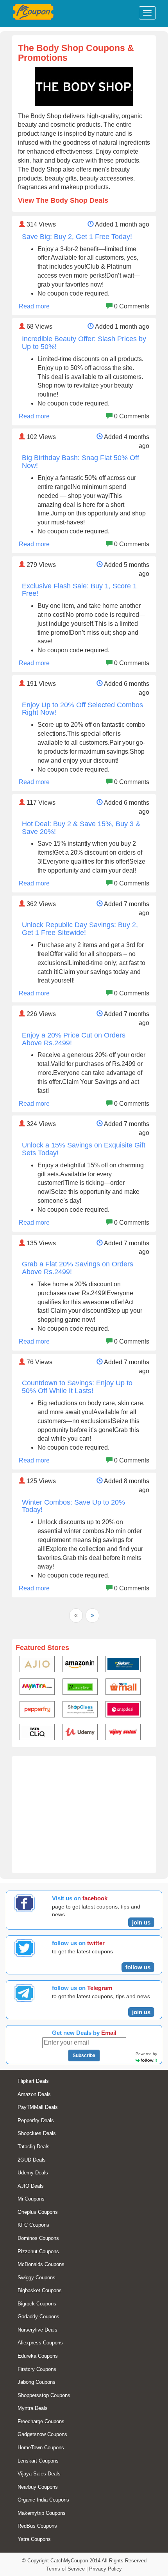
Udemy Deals (33, 2173)
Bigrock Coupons (37, 2304)
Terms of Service (65, 2569)
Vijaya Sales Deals (39, 2474)
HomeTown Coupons (41, 2448)
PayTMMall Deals (38, 2107)
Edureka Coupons (38, 2356)
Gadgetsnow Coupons (42, 2434)
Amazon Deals (34, 2094)
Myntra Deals (33, 2408)
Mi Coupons (31, 2199)
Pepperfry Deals (36, 2120)
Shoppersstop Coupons (44, 2395)
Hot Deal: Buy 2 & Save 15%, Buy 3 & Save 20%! (81, 828)
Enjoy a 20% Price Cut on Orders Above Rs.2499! (74, 1039)
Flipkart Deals (33, 2081)
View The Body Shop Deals (63, 200)
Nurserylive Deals (38, 2330)
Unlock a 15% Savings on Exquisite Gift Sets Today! (84, 1149)
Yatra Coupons (34, 2539)
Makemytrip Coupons (42, 2513)
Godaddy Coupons (38, 2317)
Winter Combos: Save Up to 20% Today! (73, 1506)
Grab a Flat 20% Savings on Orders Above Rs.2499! (78, 1268)
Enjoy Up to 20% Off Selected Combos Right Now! (82, 709)
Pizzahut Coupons (38, 2251)
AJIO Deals (31, 2186)
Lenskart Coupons (38, 2461)
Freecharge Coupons (41, 2421)
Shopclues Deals (37, 2133)
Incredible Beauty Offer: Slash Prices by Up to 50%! (84, 343)
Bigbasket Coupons (40, 2290)
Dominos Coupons (38, 2238)
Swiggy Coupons (37, 2278)
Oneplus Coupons (38, 2212)
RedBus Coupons (37, 2526)
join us (141, 1922)
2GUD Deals (32, 2160)
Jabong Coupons (37, 2382)
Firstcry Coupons (37, 2369)
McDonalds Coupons (41, 2264)
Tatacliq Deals (34, 2147)
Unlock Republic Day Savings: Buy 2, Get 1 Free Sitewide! (80, 929)
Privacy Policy (105, 2569)
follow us (138, 1967)
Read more (34, 306)
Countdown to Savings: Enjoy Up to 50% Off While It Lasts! (77, 1387)
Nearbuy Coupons (38, 2487)
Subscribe (84, 2055)
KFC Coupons (33, 2225)
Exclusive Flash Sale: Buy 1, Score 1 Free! (79, 590)
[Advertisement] (84, 1818)
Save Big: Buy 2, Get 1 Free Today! (77, 237)
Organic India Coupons (43, 2500)
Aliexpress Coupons (40, 2343)
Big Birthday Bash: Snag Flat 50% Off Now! (80, 462)
